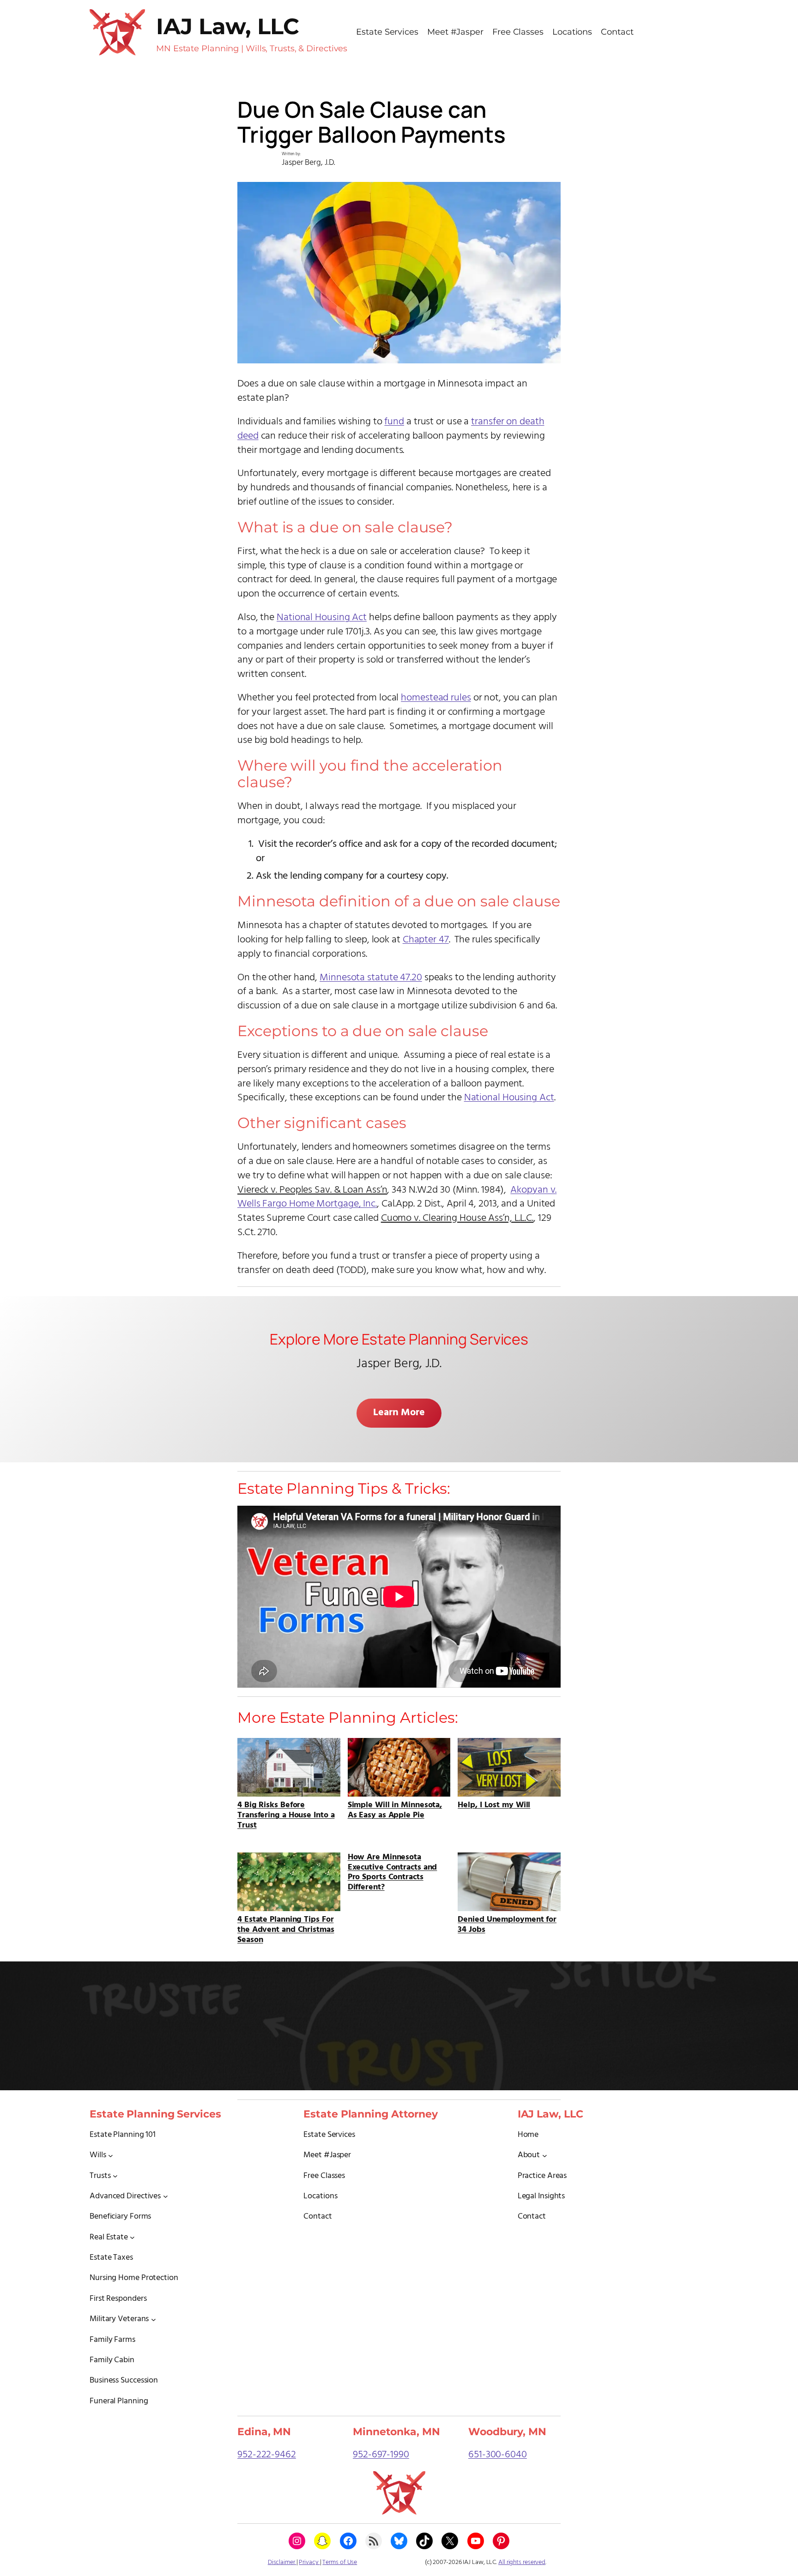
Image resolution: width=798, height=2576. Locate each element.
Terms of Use (340, 2562)
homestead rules (436, 698)
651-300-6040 (498, 2455)
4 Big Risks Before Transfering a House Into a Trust (286, 1814)
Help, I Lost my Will (494, 1804)
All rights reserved (522, 2562)
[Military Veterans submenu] (154, 2319)
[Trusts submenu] (115, 2176)
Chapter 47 (426, 940)
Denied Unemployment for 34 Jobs (507, 1924)
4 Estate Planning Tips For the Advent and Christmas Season (286, 1929)
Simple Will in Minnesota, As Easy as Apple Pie (395, 1809)
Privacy (309, 2562)
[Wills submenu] (111, 2155)
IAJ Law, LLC (227, 26)
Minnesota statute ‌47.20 (371, 978)
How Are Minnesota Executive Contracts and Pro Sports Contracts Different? (393, 1872)
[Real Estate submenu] (132, 2237)
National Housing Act (322, 618)
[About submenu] (545, 2155)
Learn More (399, 1413)
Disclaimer (282, 2562)
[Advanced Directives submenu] (166, 2196)
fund (394, 422)
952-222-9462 (267, 2455)
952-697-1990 (381, 2455)
